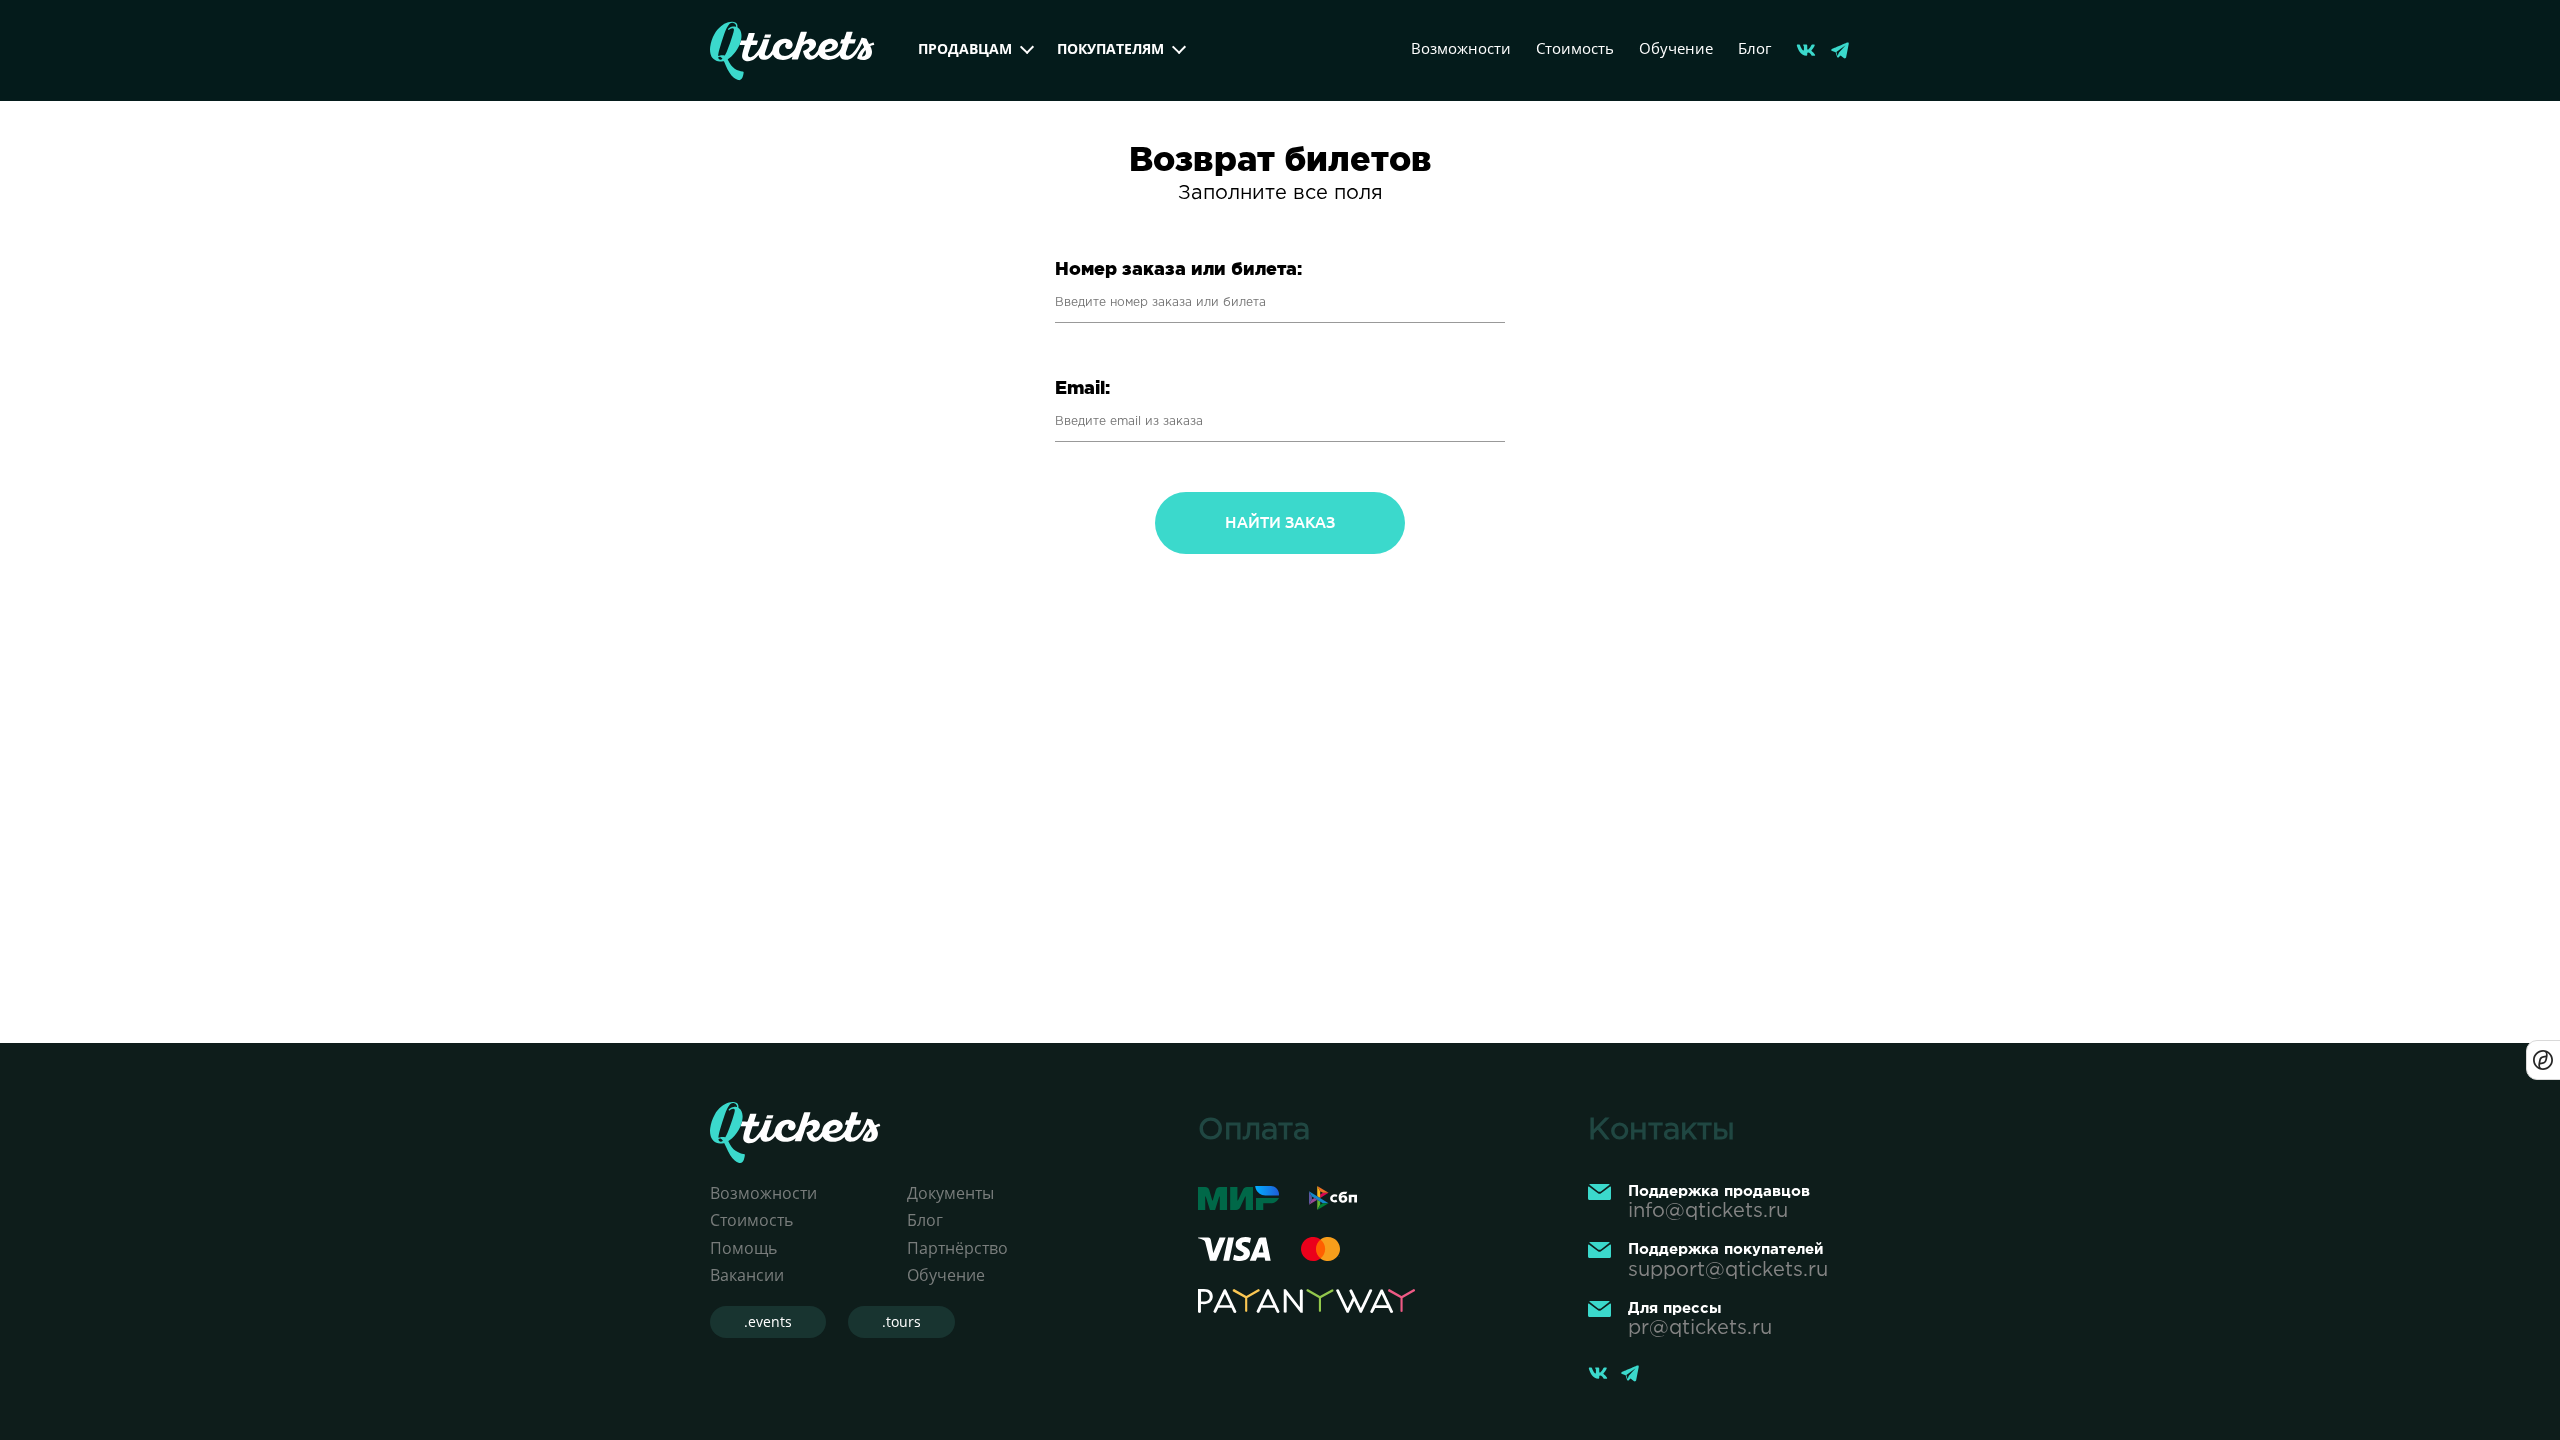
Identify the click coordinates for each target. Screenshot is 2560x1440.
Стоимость (1575, 48)
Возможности (1461, 48)
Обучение (1676, 48)
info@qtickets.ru (1708, 1211)
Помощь (743, 1248)
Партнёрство (957, 1248)
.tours (901, 1321)
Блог (1754, 48)
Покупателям (1110, 48)
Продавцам (965, 48)
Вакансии (747, 1275)
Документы (950, 1193)
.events (768, 1321)
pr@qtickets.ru (1700, 1328)
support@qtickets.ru (1728, 1270)
